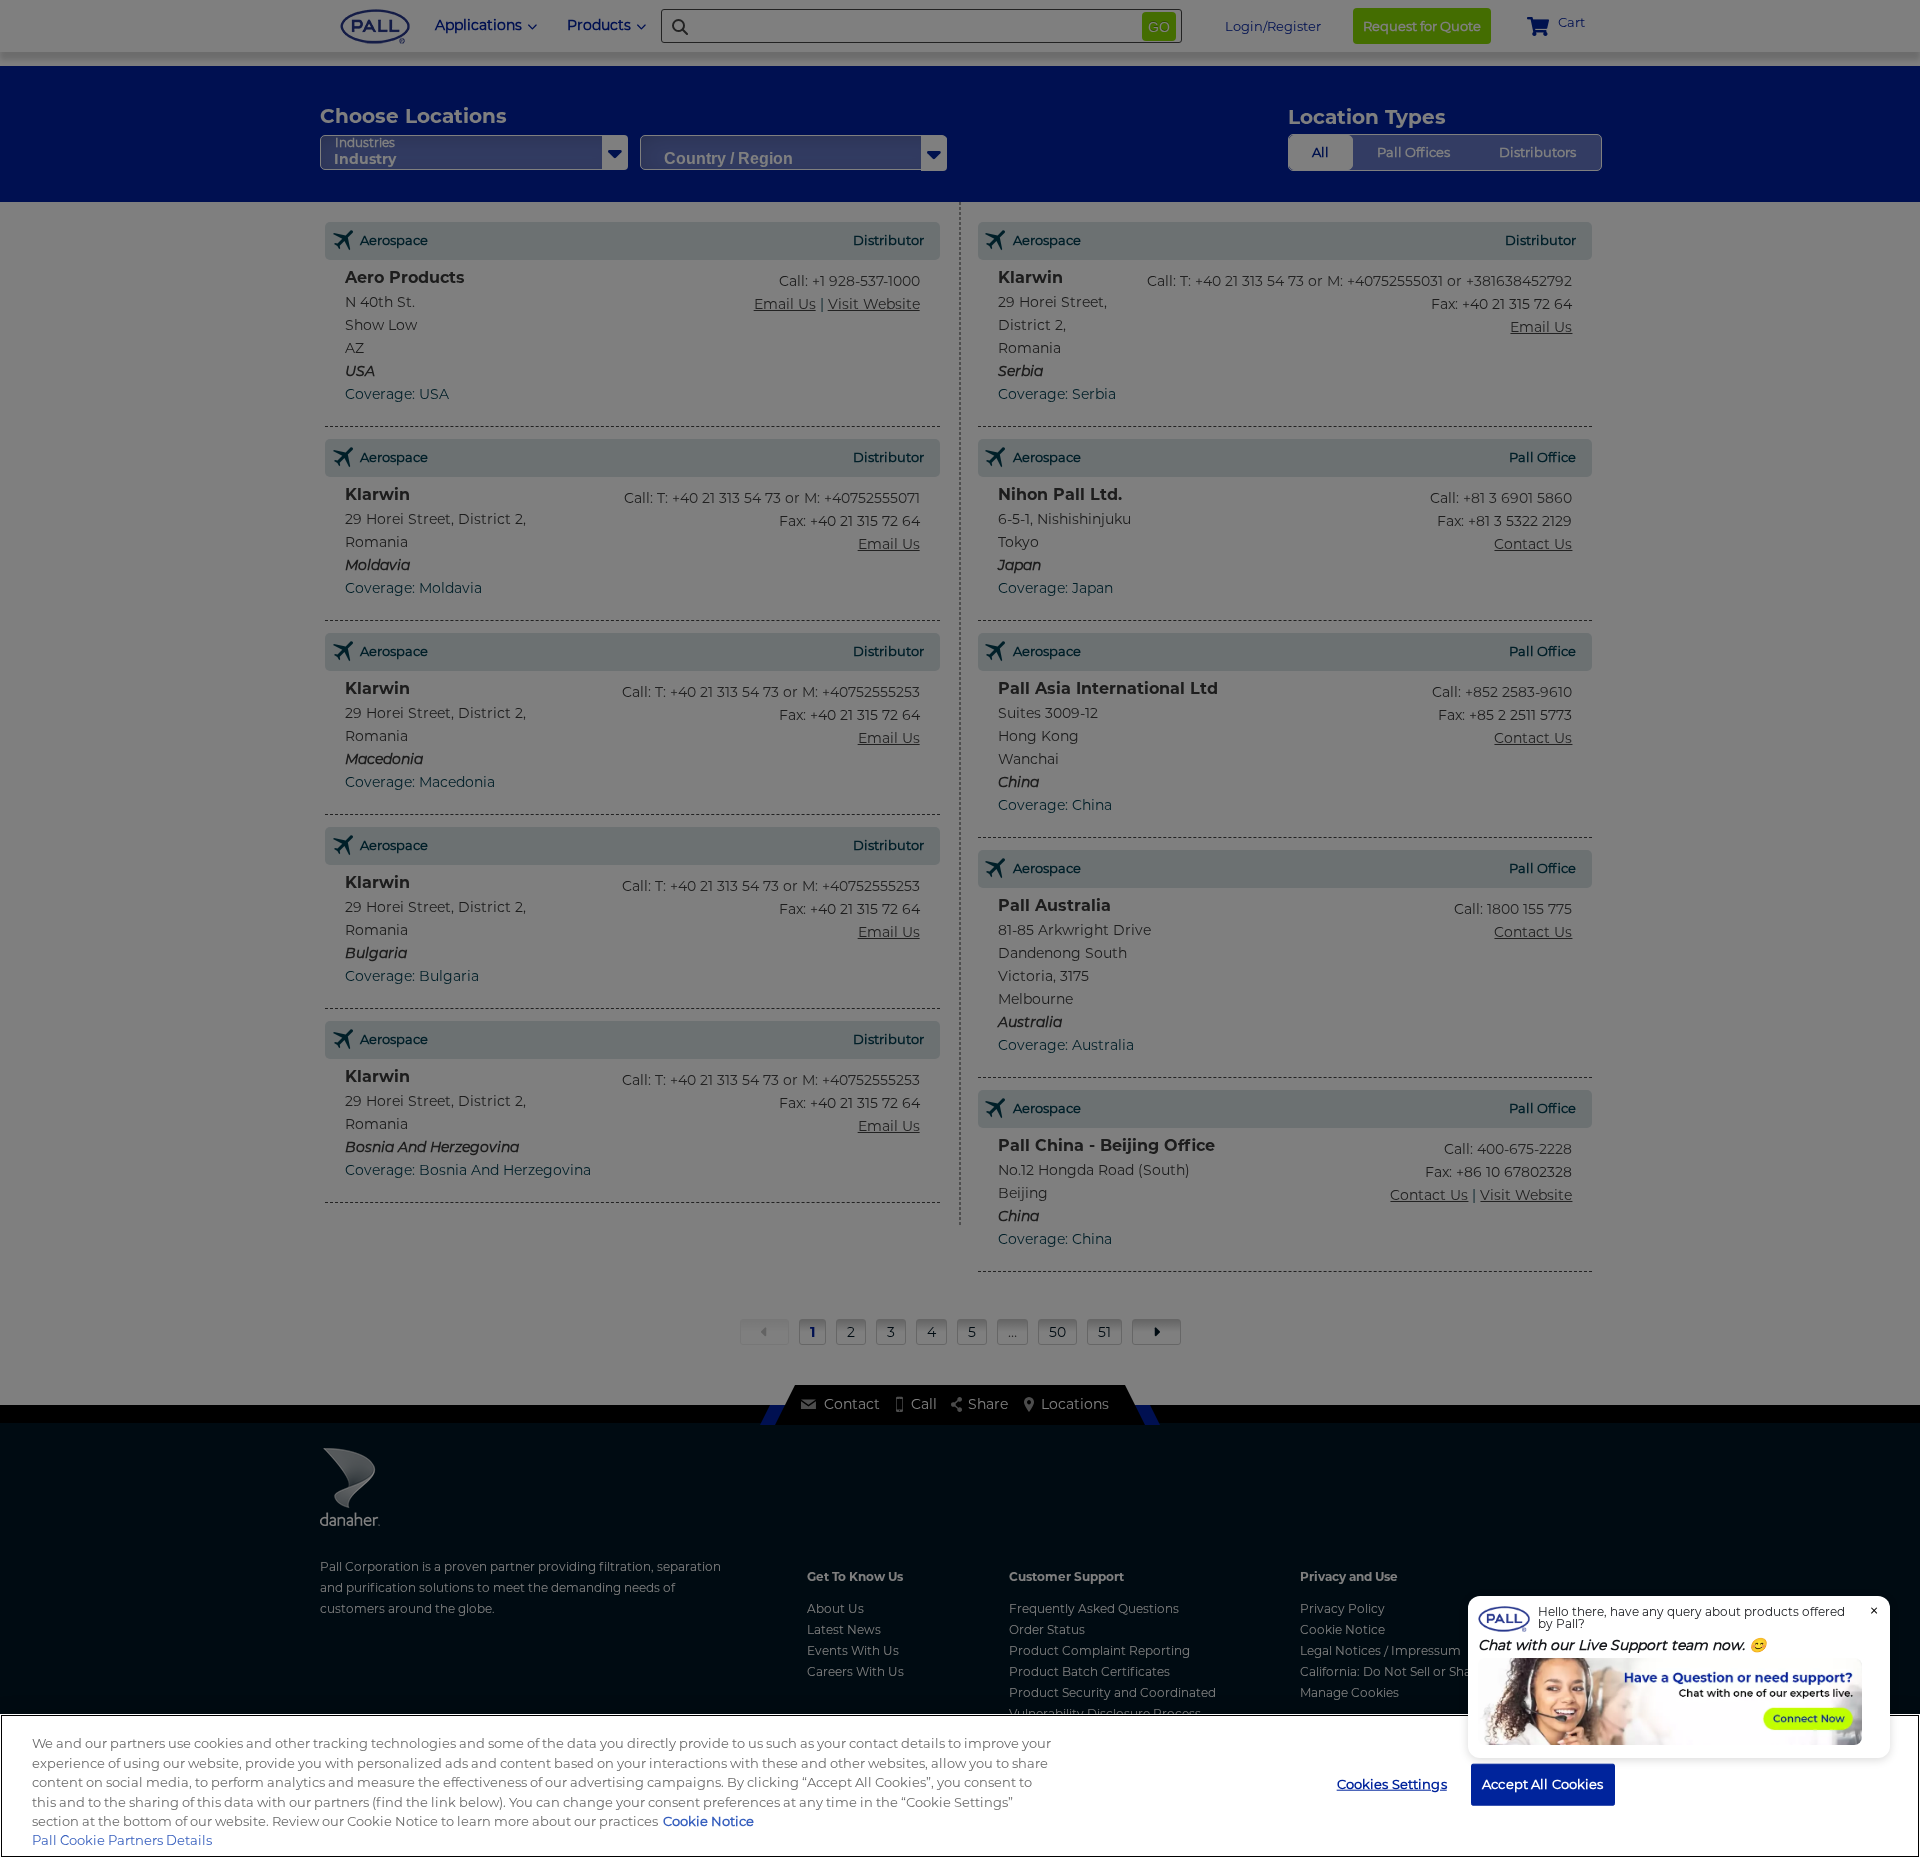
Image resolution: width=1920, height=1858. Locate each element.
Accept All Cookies (1542, 1784)
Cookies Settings (1392, 1784)
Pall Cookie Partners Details (122, 1840)
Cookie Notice (708, 1821)
